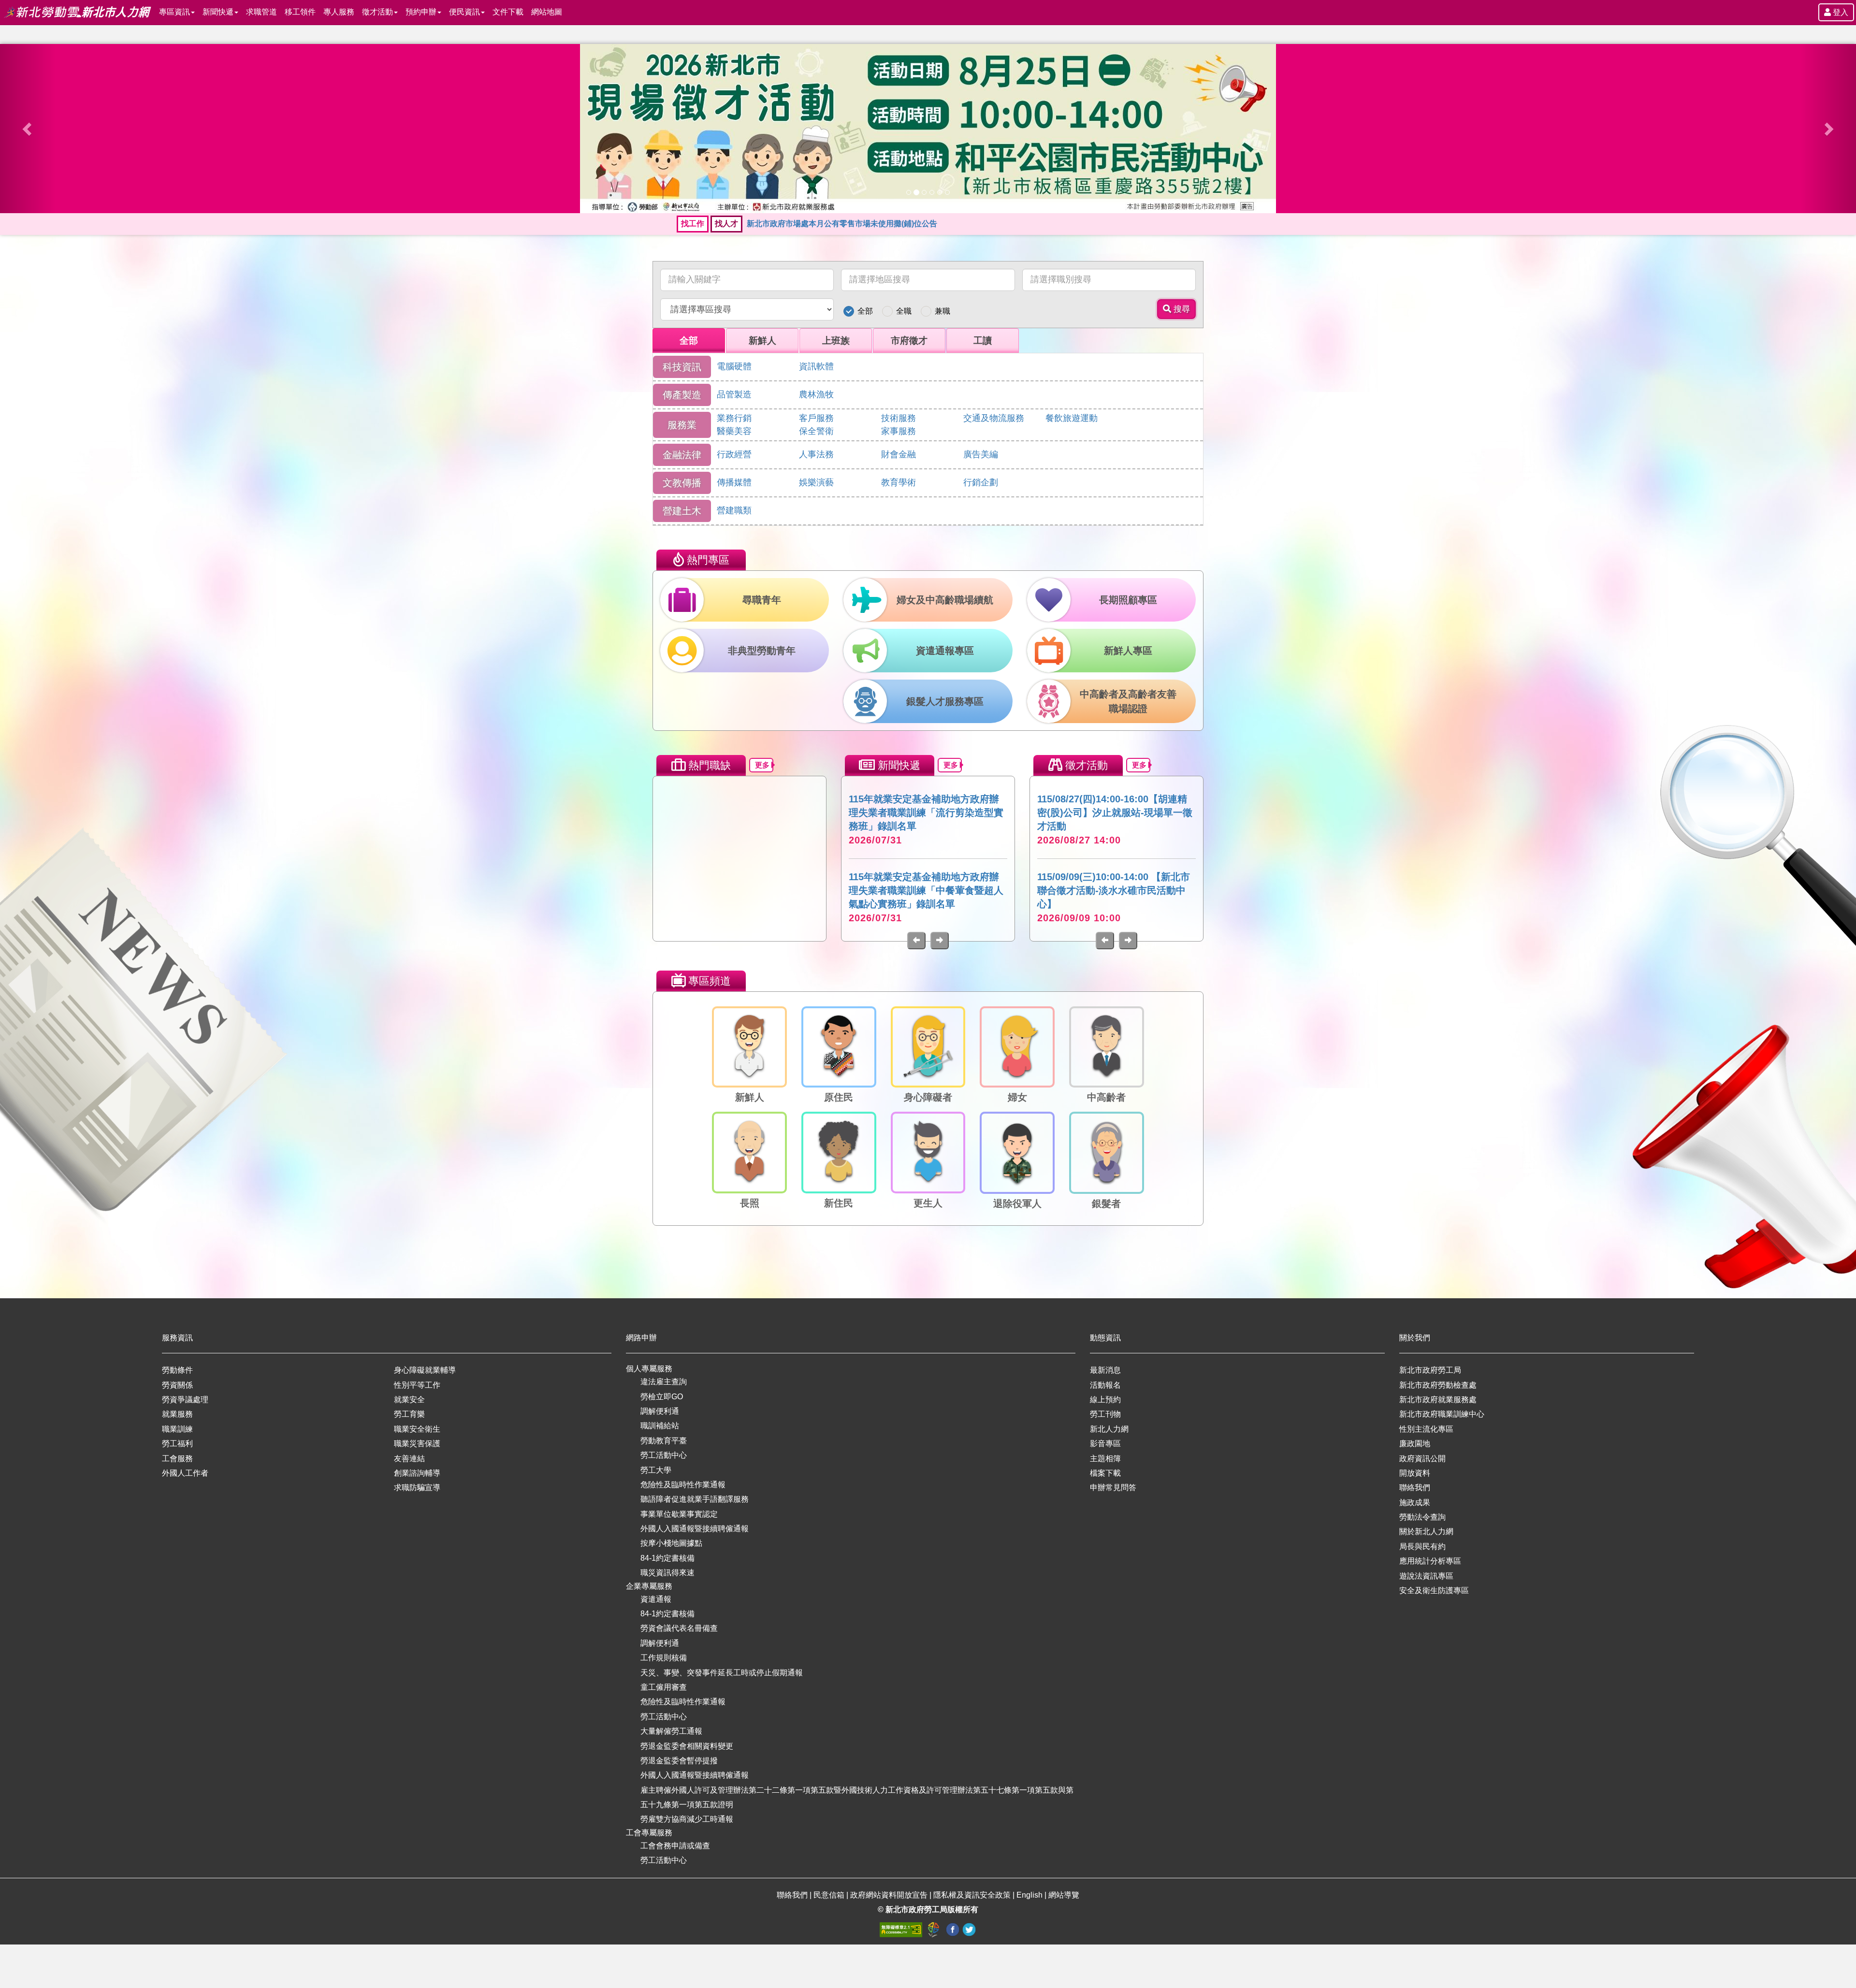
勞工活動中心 (664, 1455)
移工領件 (300, 12)
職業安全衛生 (417, 1429)
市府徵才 (909, 341)
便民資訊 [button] (464, 12)
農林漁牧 (816, 394)
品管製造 (734, 394)
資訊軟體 (816, 366)
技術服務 (899, 418)
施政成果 (1415, 1502)
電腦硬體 (734, 366)
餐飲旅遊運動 (1072, 418)
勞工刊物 (1105, 1414)
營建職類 (734, 510)
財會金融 (899, 454)
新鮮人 (762, 341)
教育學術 (899, 482)
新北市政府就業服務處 (1438, 1400)
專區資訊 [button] (174, 12)
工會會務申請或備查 (675, 1846)
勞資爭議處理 (185, 1400)
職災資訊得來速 (667, 1573)
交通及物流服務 (994, 418)
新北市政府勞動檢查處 (1438, 1385)
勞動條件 (177, 1370)
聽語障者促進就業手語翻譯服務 (695, 1499)
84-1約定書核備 (667, 1558)
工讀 (983, 341)
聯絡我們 (1415, 1487)
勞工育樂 (409, 1414)
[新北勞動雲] (43, 12)
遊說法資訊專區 (1426, 1576)
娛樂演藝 (816, 482)
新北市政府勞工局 (1430, 1370)
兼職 (942, 311)
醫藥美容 (734, 431)
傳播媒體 (734, 482)
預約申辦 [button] (421, 12)
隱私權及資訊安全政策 (972, 1895)
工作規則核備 (664, 1658)
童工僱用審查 (664, 1687)
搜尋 (1181, 309)
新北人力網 (1109, 1429)
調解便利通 (660, 1411)
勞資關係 (177, 1385)
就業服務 (177, 1414)
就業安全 (409, 1400)
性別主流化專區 (1426, 1429)
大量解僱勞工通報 (671, 1731)
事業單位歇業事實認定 (679, 1514)
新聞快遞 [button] (218, 12)
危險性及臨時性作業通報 (683, 1485)
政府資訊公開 (1422, 1458)
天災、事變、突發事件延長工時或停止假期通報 (722, 1673)
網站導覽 (1064, 1895)
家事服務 (899, 431)
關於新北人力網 (1426, 1531)
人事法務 (816, 454)
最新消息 (1105, 1370)
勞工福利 (177, 1444)
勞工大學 (656, 1470)
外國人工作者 (185, 1473)
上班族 (836, 341)
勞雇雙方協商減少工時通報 (687, 1819)
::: (3, 6)
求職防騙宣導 (417, 1487)
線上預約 (1105, 1400)
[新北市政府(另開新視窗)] (935, 1929)
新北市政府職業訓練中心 (1442, 1414)
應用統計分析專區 (1430, 1561)
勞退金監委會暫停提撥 (679, 1761)
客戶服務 (816, 418)
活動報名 (1105, 1385)
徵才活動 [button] (377, 12)
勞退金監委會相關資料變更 (687, 1746)
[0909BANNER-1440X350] (928, 129)
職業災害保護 (417, 1444)
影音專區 (1105, 1444)
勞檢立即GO (662, 1397)
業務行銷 (734, 418)
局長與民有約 (1422, 1546)
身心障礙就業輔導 (425, 1370)
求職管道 (261, 12)
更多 (762, 765)
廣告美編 (981, 454)
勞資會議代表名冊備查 (679, 1628)
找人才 (726, 224)
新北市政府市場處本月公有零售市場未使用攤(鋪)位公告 (842, 224)
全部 (865, 311)
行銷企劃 (981, 482)
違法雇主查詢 (664, 1382)
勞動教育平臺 (664, 1441)
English (1029, 1895)
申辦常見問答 (1113, 1487)
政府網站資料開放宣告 (889, 1895)
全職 (904, 311)
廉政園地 (1415, 1444)
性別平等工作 (417, 1385)
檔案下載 (1105, 1473)
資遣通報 (656, 1599)
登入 (1840, 12)
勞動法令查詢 (1422, 1517)
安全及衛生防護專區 (1434, 1590)
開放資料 (1415, 1473)
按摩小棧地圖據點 (671, 1543)
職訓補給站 (660, 1426)
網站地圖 (547, 12)
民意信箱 (830, 1895)
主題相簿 (1105, 1458)
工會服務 (177, 1458)
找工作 (693, 224)
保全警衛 (816, 431)
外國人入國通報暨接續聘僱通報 (695, 1529)
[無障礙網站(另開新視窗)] (902, 1929)
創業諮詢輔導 (417, 1473)
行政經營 (734, 454)
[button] (28, 129)
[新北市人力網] (116, 12)
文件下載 (508, 12)
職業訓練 (177, 1429)
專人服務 (339, 12)
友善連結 (409, 1458)
